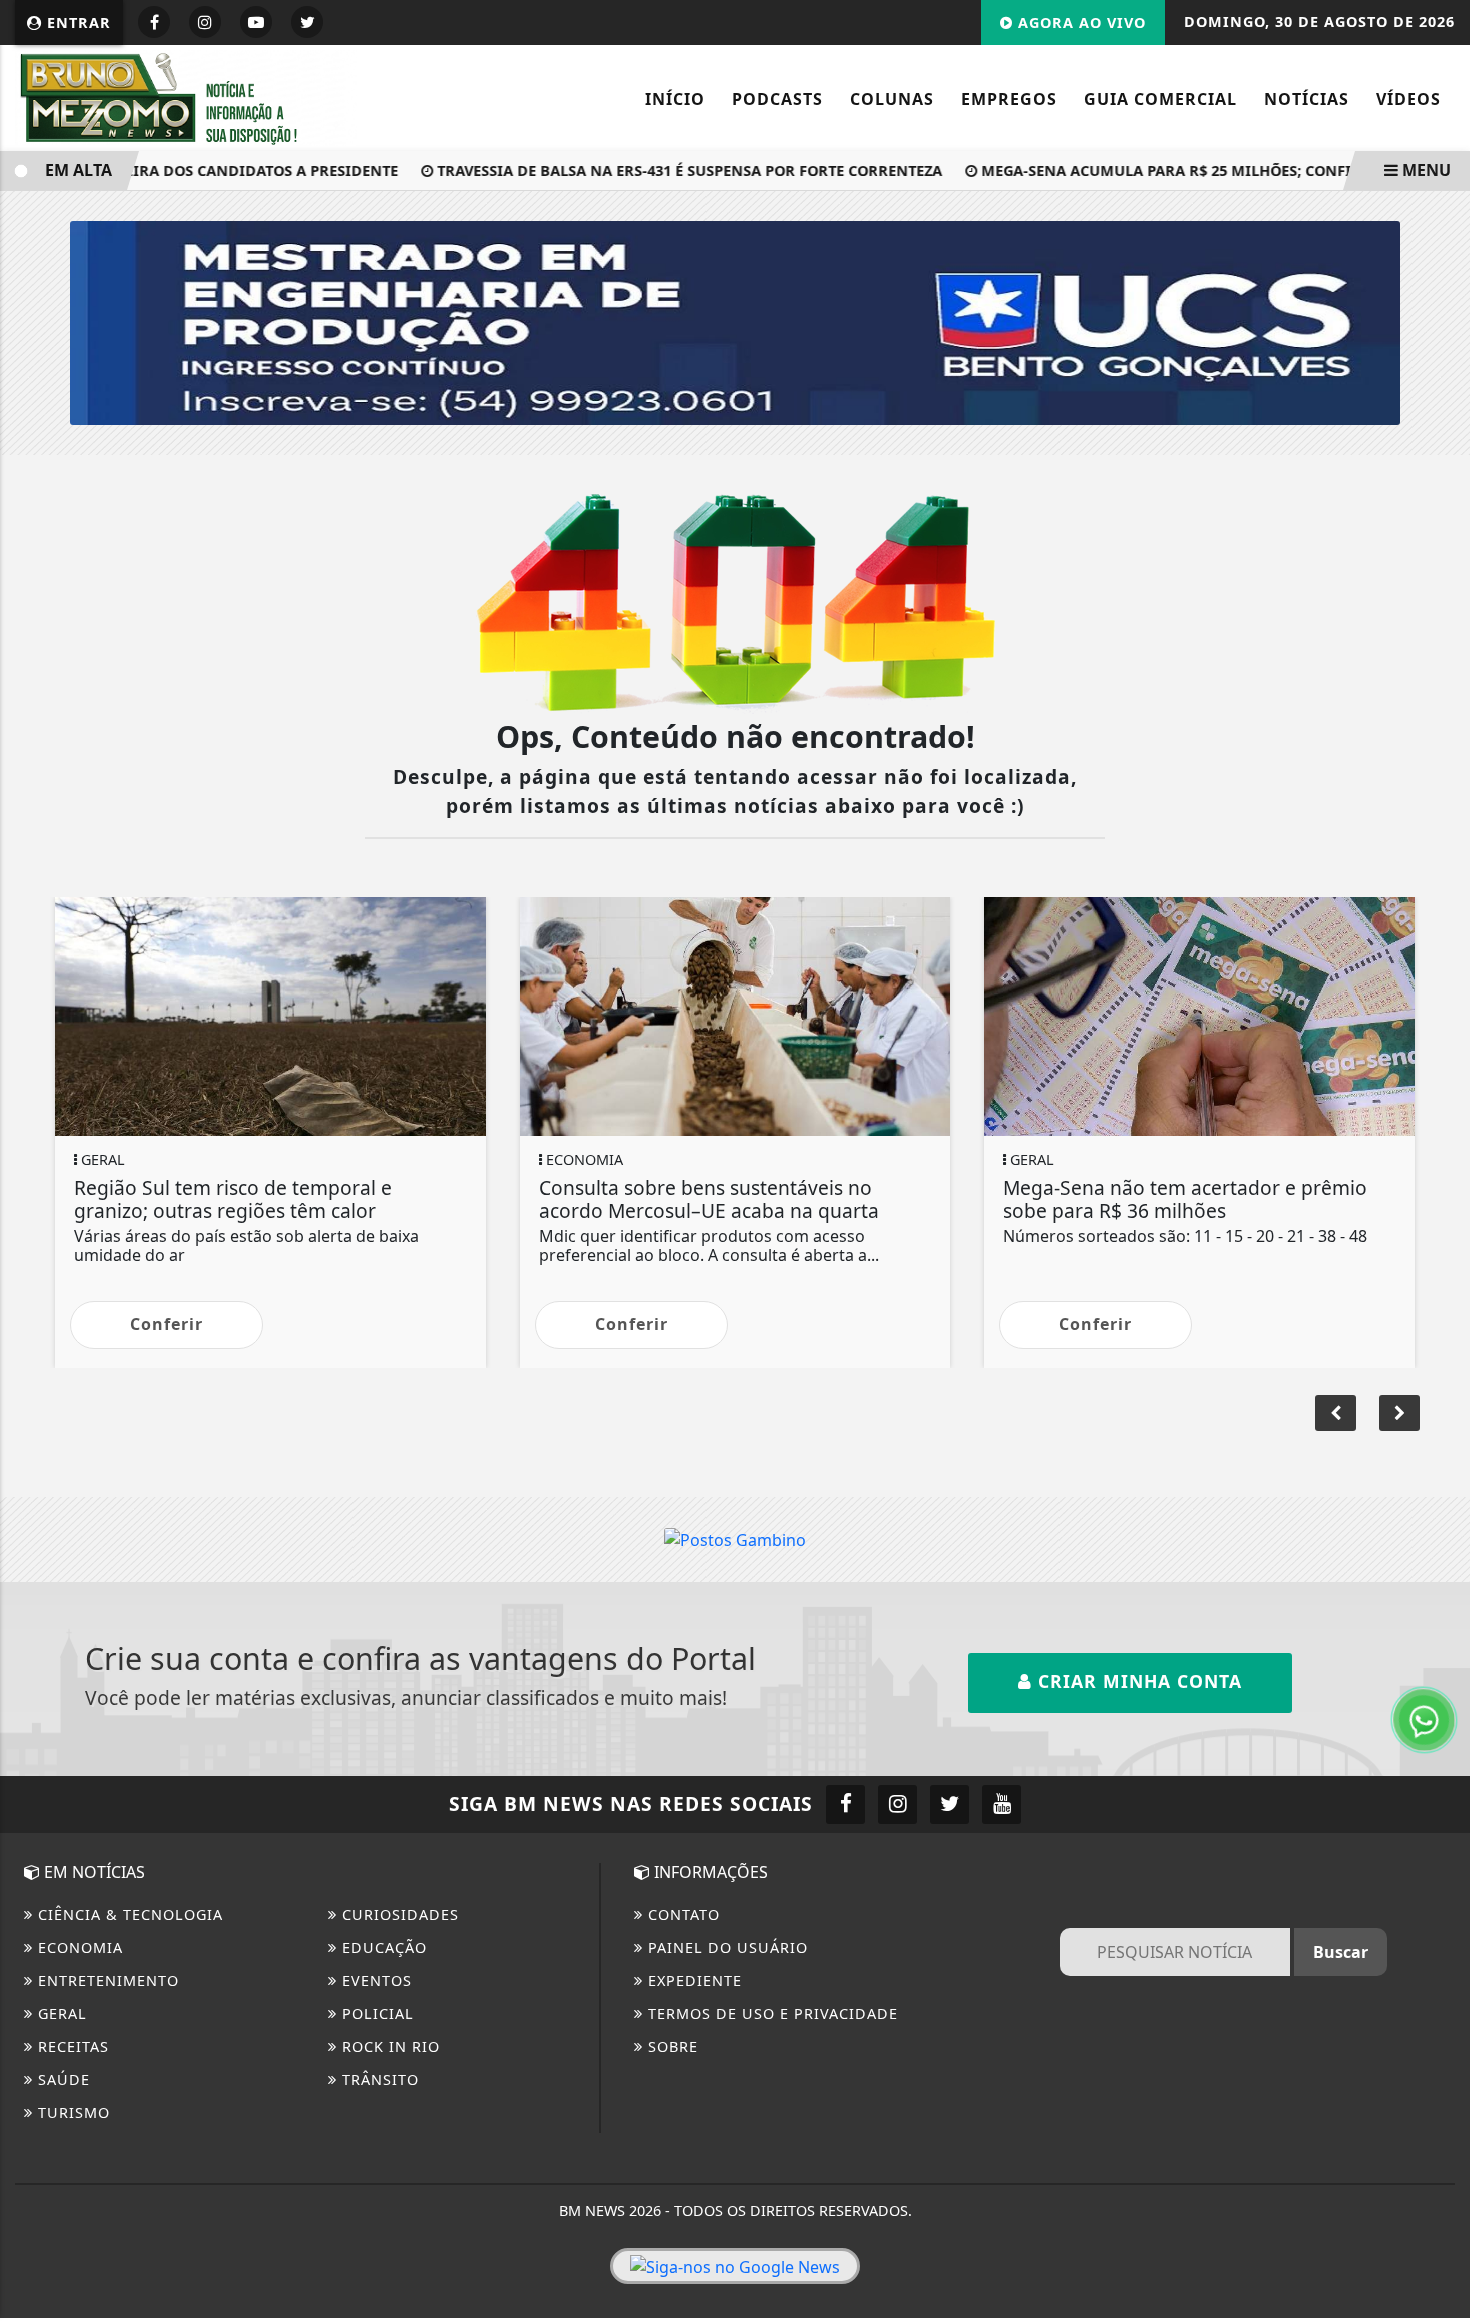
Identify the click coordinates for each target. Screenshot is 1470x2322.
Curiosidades (398, 1914)
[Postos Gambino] (735, 1539)
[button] (1399, 1413)
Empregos (1009, 99)
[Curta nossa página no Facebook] (845, 1804)
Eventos (374, 1980)
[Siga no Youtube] (256, 22)
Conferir (166, 1324)
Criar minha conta (1137, 1681)
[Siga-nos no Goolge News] (735, 2266)
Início (675, 99)
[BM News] (186, 96)
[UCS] (735, 321)
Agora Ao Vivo (1079, 22)
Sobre (670, 2046)
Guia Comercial (1160, 99)
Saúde (61, 2079)
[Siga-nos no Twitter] (949, 1804)
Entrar (76, 22)
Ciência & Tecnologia (128, 1914)
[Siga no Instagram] (205, 22)
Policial (375, 2013)
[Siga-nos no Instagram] (897, 1804)
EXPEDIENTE (692, 1980)
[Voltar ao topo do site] (1439, 1393)
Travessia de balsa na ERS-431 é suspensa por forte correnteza (655, 170)
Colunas (892, 99)
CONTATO (681, 1914)
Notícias (1306, 99)
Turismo (71, 2112)
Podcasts (777, 99)
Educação (382, 1947)
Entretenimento (106, 1980)
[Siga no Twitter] (307, 22)
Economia (78, 1947)
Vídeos (1408, 99)
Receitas (71, 2046)
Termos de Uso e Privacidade (770, 2013)
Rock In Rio (388, 2046)
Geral (60, 2013)
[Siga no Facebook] (154, 22)
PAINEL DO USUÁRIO (725, 1947)
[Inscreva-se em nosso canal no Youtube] (1001, 1804)
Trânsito (378, 2079)
